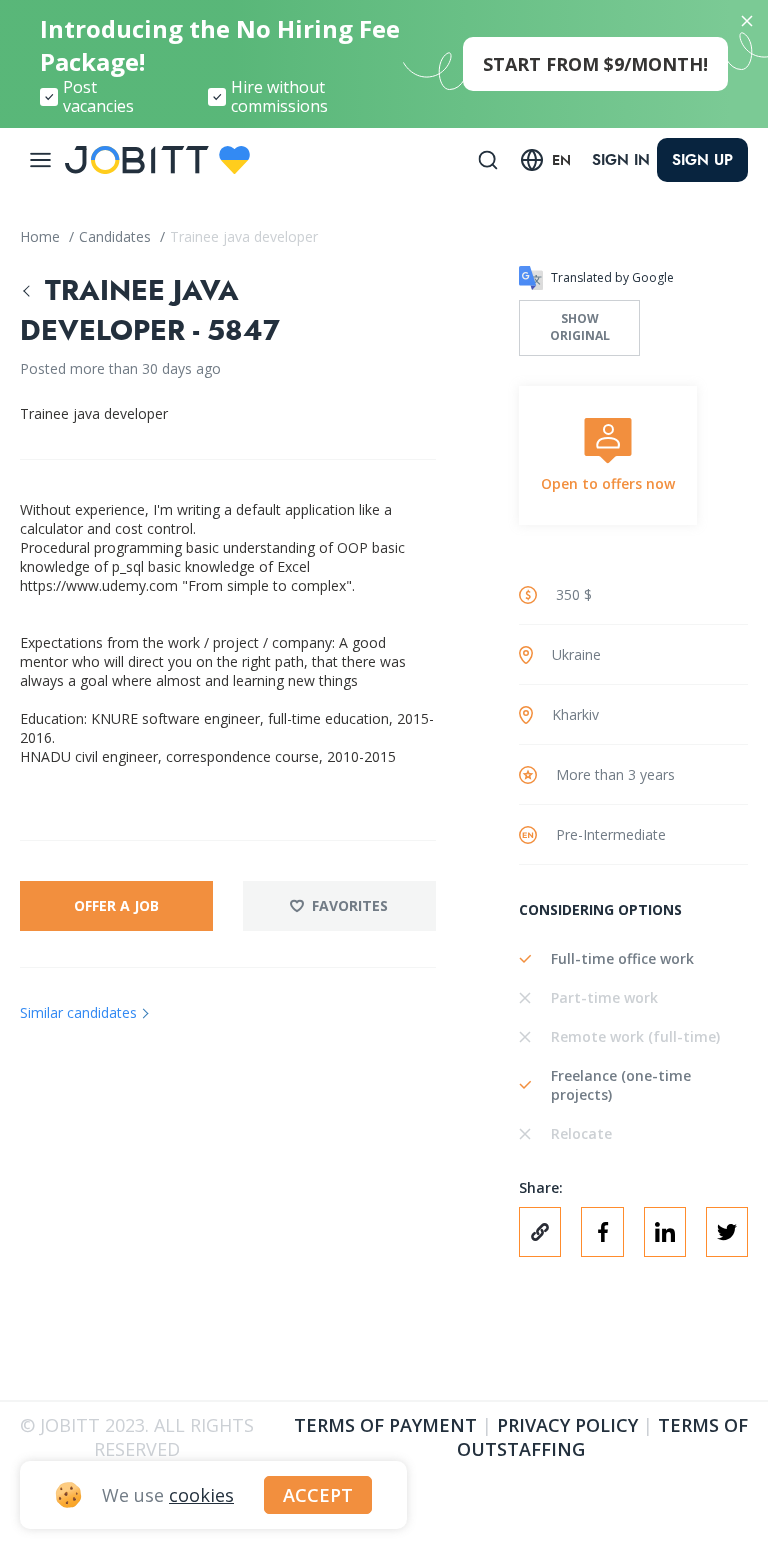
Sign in (621, 160)
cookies (201, 1495)
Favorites (350, 905)
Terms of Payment (385, 1425)
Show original (580, 327)
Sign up (702, 160)
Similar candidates (78, 1012)
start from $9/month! (595, 64)
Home (42, 236)
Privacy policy (567, 1425)
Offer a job (116, 905)
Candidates (117, 236)
